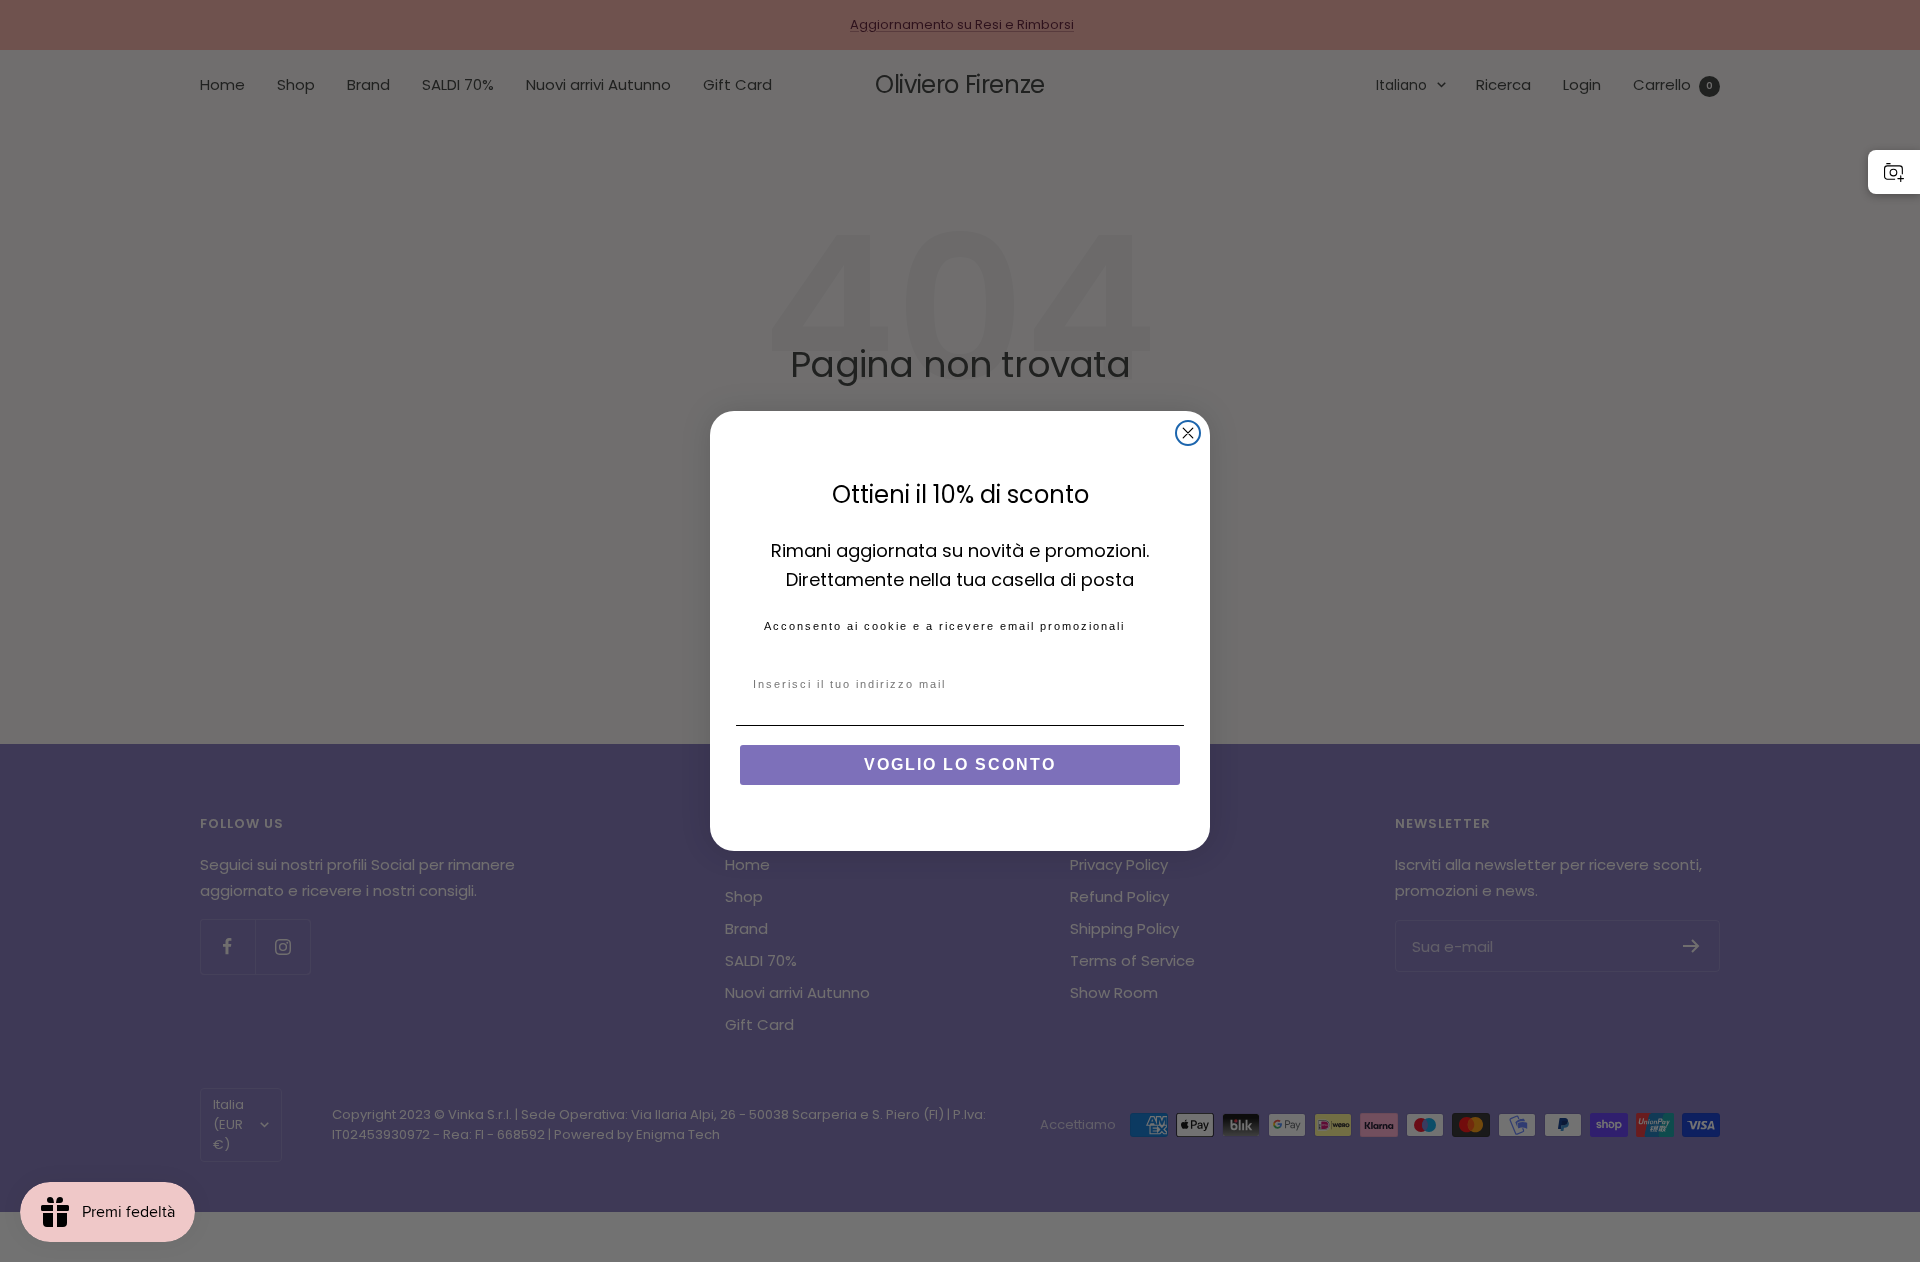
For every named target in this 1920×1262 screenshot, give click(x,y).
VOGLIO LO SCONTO (960, 764)
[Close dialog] (1188, 433)
